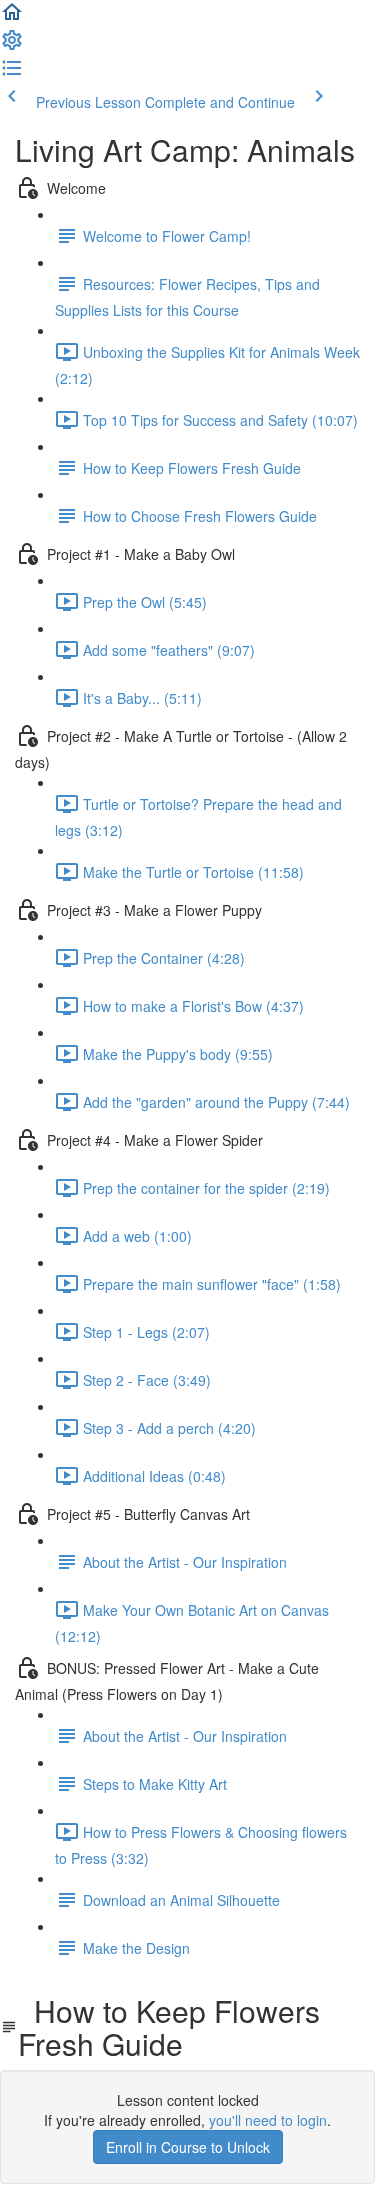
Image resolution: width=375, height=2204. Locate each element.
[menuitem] (12, 46)
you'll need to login (268, 2120)
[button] (12, 18)
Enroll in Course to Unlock (188, 2147)
